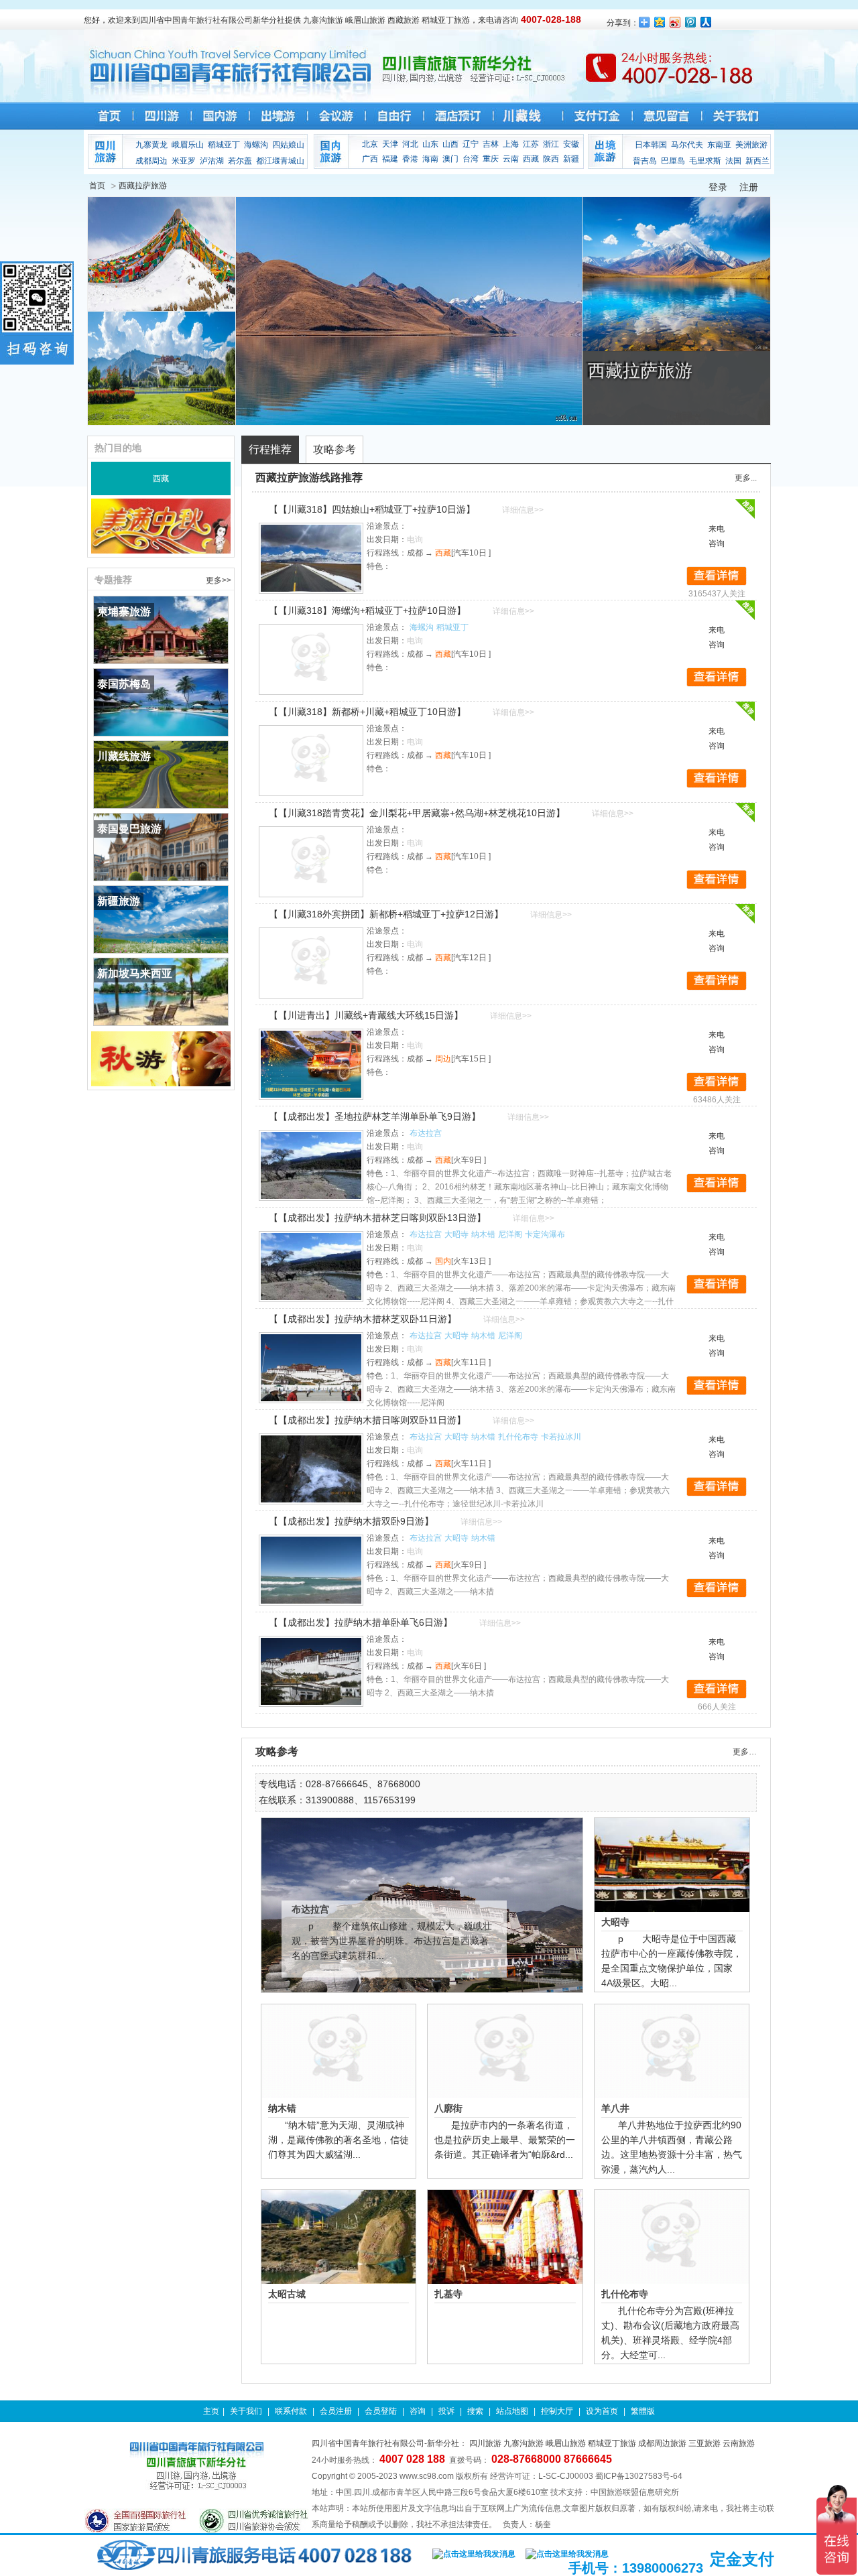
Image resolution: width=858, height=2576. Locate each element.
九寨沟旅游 (524, 2443)
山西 (450, 144)
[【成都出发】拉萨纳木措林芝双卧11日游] (311, 1368)
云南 (511, 159)
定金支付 (742, 2559)
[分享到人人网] (706, 22)
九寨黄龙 (151, 145)
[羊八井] (672, 2051)
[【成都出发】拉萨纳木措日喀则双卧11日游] (311, 1469)
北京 (370, 144)
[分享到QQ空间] (660, 22)
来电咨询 (717, 536)
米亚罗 (184, 161)
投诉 (446, 2411)
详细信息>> (523, 510)
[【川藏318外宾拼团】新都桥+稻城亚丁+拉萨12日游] (311, 963)
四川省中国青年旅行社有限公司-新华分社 (385, 2443)
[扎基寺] (505, 2237)
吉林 (491, 144)
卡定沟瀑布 (545, 1234)
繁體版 (643, 2411)
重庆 (491, 159)
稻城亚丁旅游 (612, 2443)
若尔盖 (240, 161)
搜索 (475, 2411)
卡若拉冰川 (561, 1437)
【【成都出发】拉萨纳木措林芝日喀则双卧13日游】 (377, 1218)
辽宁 (471, 144)
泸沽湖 (212, 161)
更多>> (219, 580)
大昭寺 (456, 1234)
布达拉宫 (426, 1133)
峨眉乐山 (188, 145)
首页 (97, 186)
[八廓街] (505, 2051)
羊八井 (615, 2108)
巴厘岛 (673, 161)
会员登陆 (381, 2411)
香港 (410, 159)
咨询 (418, 2411)
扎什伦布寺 (518, 1437)
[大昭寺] (672, 1865)
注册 (749, 187)
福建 (390, 159)
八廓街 (448, 2108)
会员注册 (336, 2411)
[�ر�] (67, 268)
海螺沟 (256, 145)
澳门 (450, 159)
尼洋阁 (510, 1234)
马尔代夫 (687, 145)
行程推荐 (270, 449)
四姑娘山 (288, 145)
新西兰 (757, 161)
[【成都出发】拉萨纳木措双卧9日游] (311, 1570)
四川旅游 (485, 2443)
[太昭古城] (339, 2237)
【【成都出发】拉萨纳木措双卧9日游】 (351, 1521)
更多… (745, 1752)
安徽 (571, 144)
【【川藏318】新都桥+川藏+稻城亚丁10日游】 (367, 712)
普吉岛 (645, 161)
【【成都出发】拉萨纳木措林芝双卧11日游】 (363, 1319)
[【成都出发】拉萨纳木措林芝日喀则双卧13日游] (311, 1267)
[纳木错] (339, 2051)
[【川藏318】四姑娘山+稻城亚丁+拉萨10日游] (311, 558)
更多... (746, 478)
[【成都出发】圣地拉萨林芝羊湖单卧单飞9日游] (311, 1165)
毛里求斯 (705, 161)
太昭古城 (287, 2294)
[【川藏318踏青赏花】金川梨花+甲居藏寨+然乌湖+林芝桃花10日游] (311, 862)
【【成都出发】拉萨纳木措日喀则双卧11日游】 (367, 1420)
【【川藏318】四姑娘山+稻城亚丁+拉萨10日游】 (372, 509)
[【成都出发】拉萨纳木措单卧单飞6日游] (311, 1671)
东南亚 (719, 145)
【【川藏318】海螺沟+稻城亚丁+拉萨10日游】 (367, 610)
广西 (370, 159)
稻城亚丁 (224, 145)
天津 (390, 144)
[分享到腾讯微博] (691, 22)
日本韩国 (651, 145)
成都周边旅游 (662, 2443)
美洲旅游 (751, 145)
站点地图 (512, 2411)
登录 (718, 187)
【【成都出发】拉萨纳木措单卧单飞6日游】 (361, 1622)
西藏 (531, 159)
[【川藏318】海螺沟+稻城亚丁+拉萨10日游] (311, 659)
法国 (733, 161)
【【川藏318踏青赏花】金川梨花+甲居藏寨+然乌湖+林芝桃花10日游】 (417, 813)
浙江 (551, 144)
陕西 (551, 159)
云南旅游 (739, 2443)
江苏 (531, 144)
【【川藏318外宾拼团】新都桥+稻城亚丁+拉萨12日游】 (386, 914)
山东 (430, 144)
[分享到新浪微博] (675, 22)
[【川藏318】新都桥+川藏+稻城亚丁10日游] (311, 761)
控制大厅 (557, 2411)
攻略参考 (334, 449)
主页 (211, 2411)
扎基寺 (448, 2294)
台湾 (471, 159)
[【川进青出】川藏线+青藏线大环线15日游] (311, 1064)
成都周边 (151, 161)
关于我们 (246, 2411)
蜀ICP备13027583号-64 (639, 2476)
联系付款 (291, 2411)
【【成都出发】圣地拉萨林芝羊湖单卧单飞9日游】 (375, 1116)
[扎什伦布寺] (672, 2237)
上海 (511, 144)
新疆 (571, 159)
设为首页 (602, 2411)
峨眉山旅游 (566, 2443)
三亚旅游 (704, 2443)
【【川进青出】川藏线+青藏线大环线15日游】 (366, 1015)
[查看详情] (717, 576)
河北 (410, 144)
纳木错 (483, 1234)
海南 (430, 159)
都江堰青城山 (280, 161)
